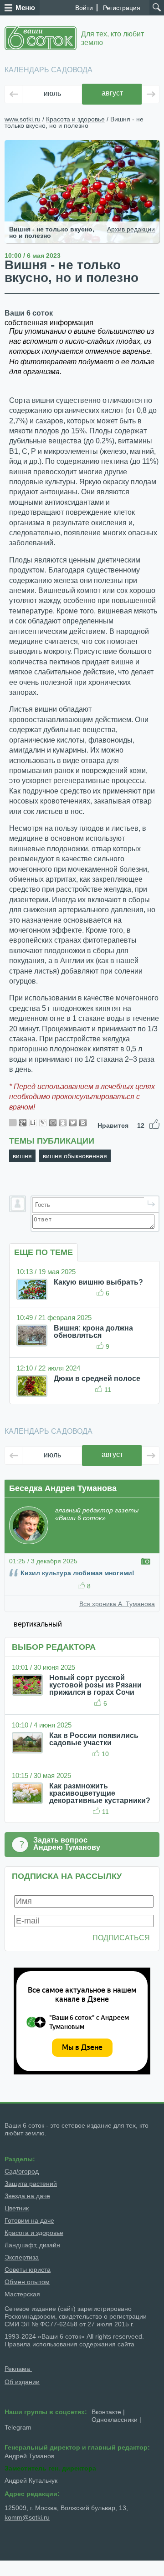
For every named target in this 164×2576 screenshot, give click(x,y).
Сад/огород (22, 2171)
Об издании (22, 2382)
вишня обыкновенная (75, 1156)
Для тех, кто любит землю (113, 38)
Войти (84, 8)
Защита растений (31, 2184)
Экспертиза (22, 2257)
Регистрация (122, 8)
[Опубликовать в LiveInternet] (33, 1123)
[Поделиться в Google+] (23, 1123)
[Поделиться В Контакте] (83, 1123)
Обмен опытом (27, 2282)
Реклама (18, 2369)
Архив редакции (131, 229)
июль (52, 93)
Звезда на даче (27, 2196)
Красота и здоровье (75, 119)
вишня (22, 1156)
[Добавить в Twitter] (73, 1123)
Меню (25, 8)
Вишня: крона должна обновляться (93, 1332)
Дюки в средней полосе (97, 1378)
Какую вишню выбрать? (98, 1282)
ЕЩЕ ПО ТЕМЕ (44, 1252)
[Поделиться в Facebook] (13, 1123)
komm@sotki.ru (27, 2517)
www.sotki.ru (23, 119)
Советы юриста (28, 2270)
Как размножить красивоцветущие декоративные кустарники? (100, 1793)
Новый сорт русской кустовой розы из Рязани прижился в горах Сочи (95, 1685)
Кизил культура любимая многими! (77, 1573)
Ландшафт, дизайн (32, 2245)
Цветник (17, 2208)
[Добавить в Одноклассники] (63, 1123)
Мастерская (22, 2294)
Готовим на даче (29, 2220)
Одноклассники (115, 2420)
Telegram (18, 2427)
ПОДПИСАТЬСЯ (121, 1938)
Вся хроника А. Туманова (117, 1604)
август (112, 93)
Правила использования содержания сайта (69, 2344)
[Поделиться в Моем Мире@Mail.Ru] (53, 1123)
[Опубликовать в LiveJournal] (43, 1123)
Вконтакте (106, 2412)
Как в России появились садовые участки (94, 1739)
